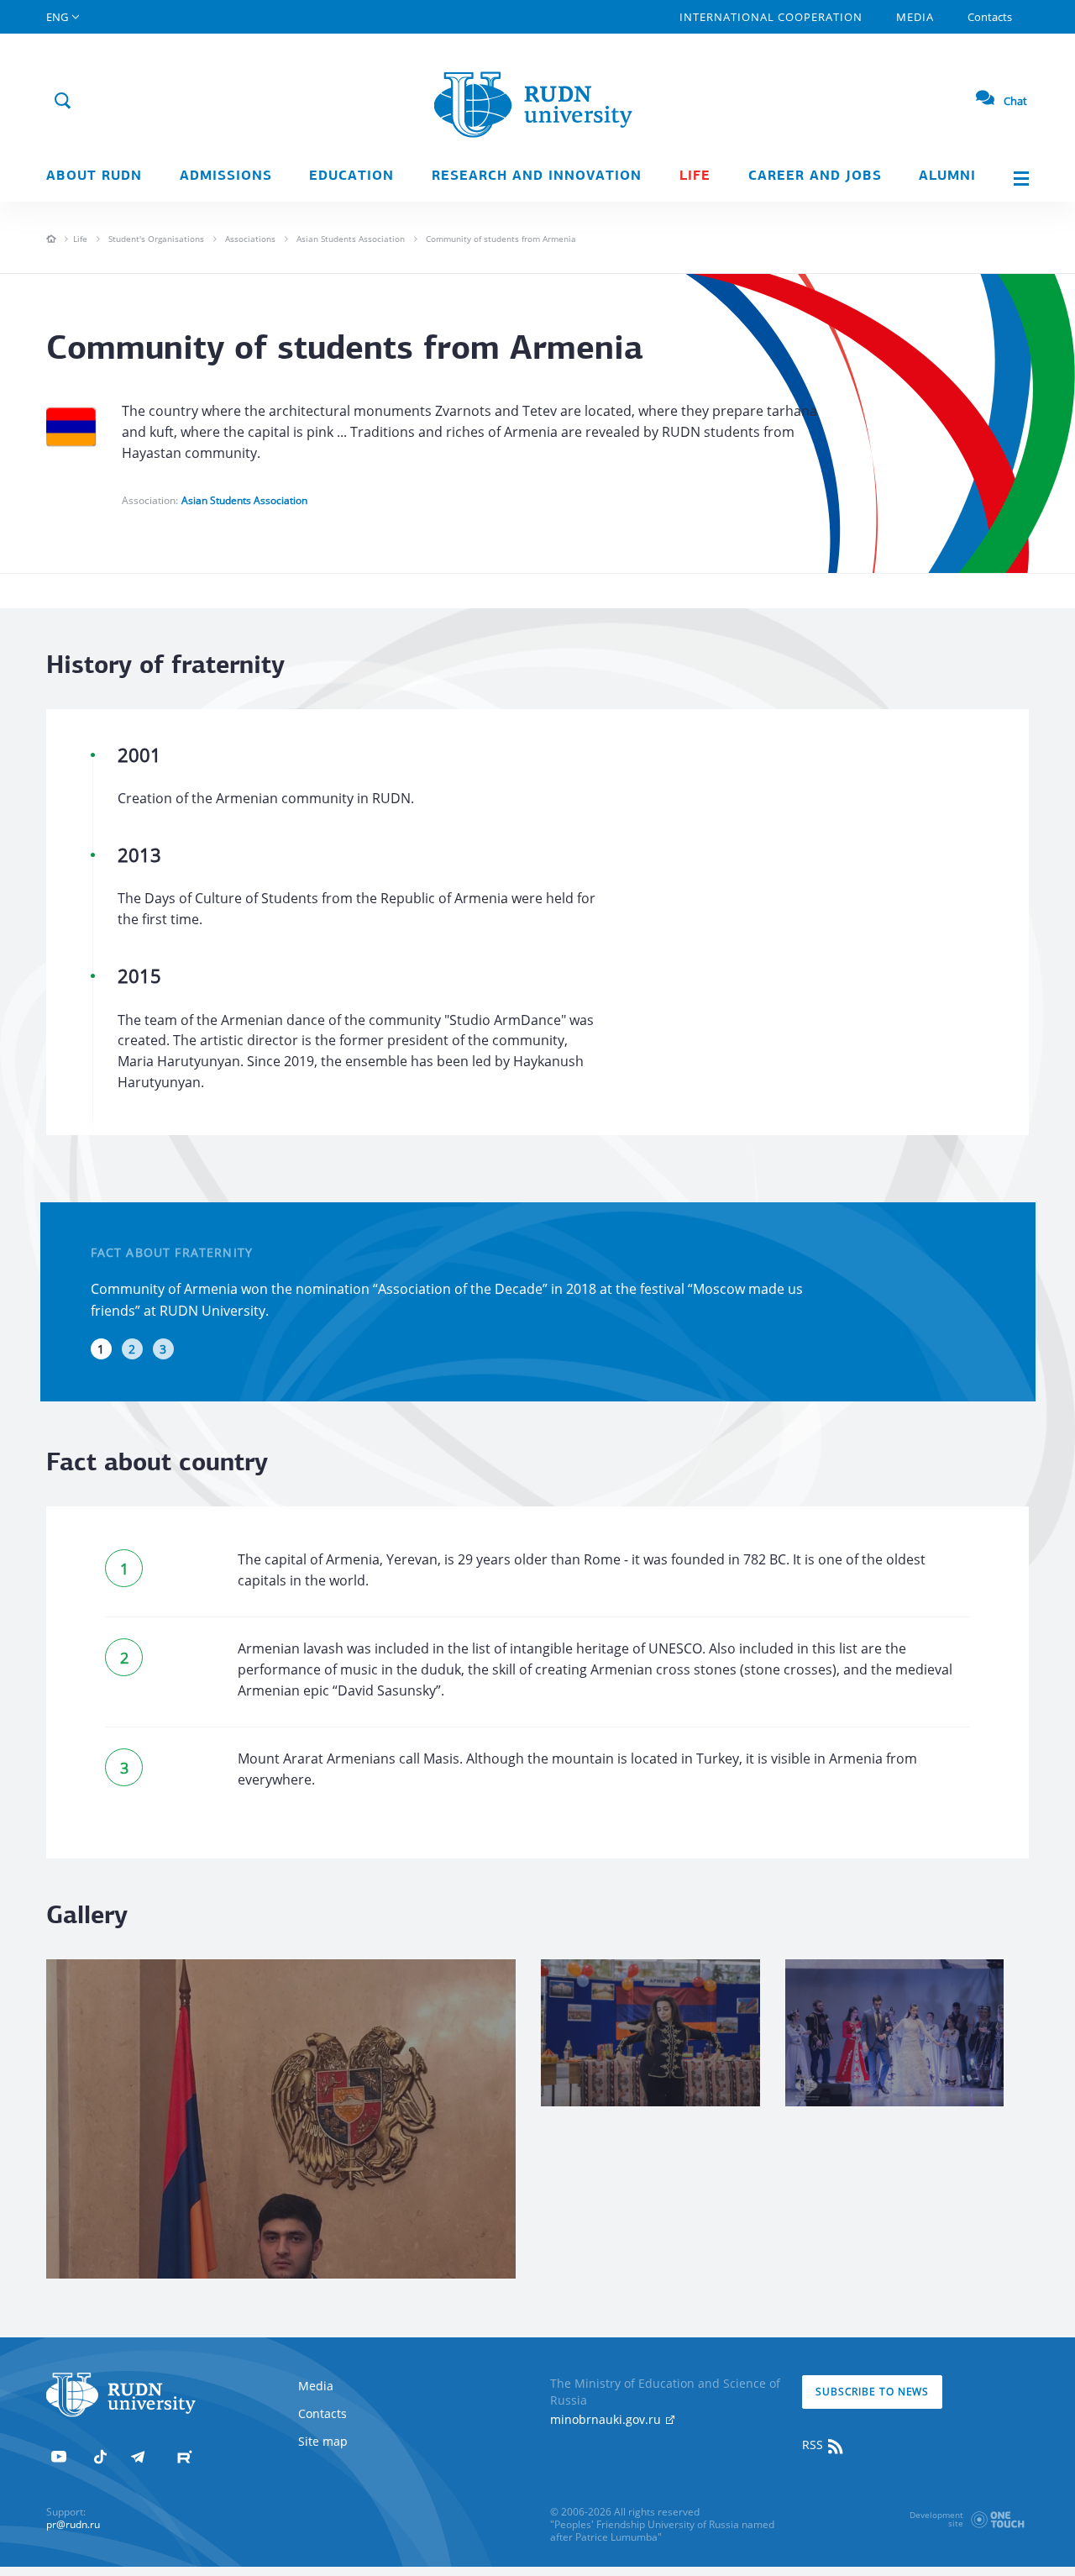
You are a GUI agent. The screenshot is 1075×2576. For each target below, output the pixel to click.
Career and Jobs (815, 176)
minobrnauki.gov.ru (607, 2419)
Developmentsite (936, 2519)
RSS (814, 2445)
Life (695, 176)
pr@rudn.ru (73, 2524)
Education (351, 176)
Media (915, 17)
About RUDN (94, 176)
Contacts (990, 17)
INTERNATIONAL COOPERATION (771, 17)
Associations (250, 239)
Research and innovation (537, 176)
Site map (323, 2441)
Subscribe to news (872, 2392)
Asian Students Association (351, 239)
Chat (1015, 101)
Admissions (226, 176)
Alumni (947, 176)
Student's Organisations (156, 239)
